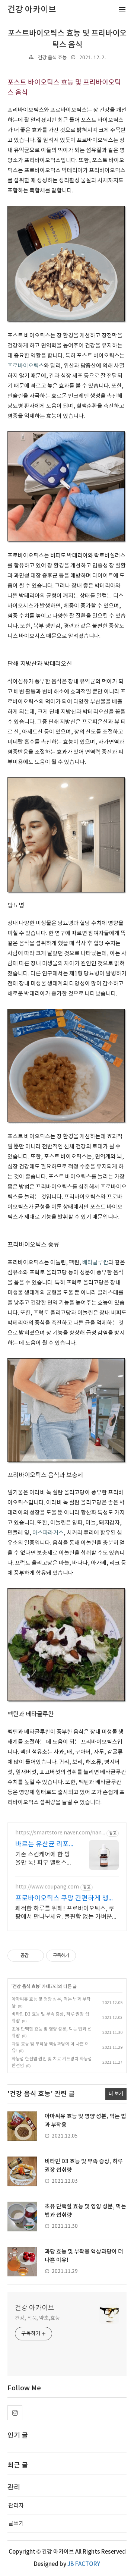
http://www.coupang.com (47, 1887)
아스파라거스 (48, 1533)
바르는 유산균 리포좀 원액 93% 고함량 (43, 1845)
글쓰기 (16, 2524)
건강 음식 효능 (52, 58)
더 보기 (116, 2094)
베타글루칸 (95, 1263)
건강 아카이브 (35, 2308)
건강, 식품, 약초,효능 (37, 2318)
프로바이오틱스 (26, 366)
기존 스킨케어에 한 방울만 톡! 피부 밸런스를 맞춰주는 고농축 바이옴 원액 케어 (45, 1859)
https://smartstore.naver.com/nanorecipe (60, 1833)
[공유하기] (36, 1956)
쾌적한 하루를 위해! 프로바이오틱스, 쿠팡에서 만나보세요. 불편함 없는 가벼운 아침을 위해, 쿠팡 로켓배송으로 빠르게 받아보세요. (65, 1913)
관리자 (16, 2506)
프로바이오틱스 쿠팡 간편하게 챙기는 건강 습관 (65, 1899)
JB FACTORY (84, 2564)
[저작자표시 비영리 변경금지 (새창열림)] (86, 1956)
